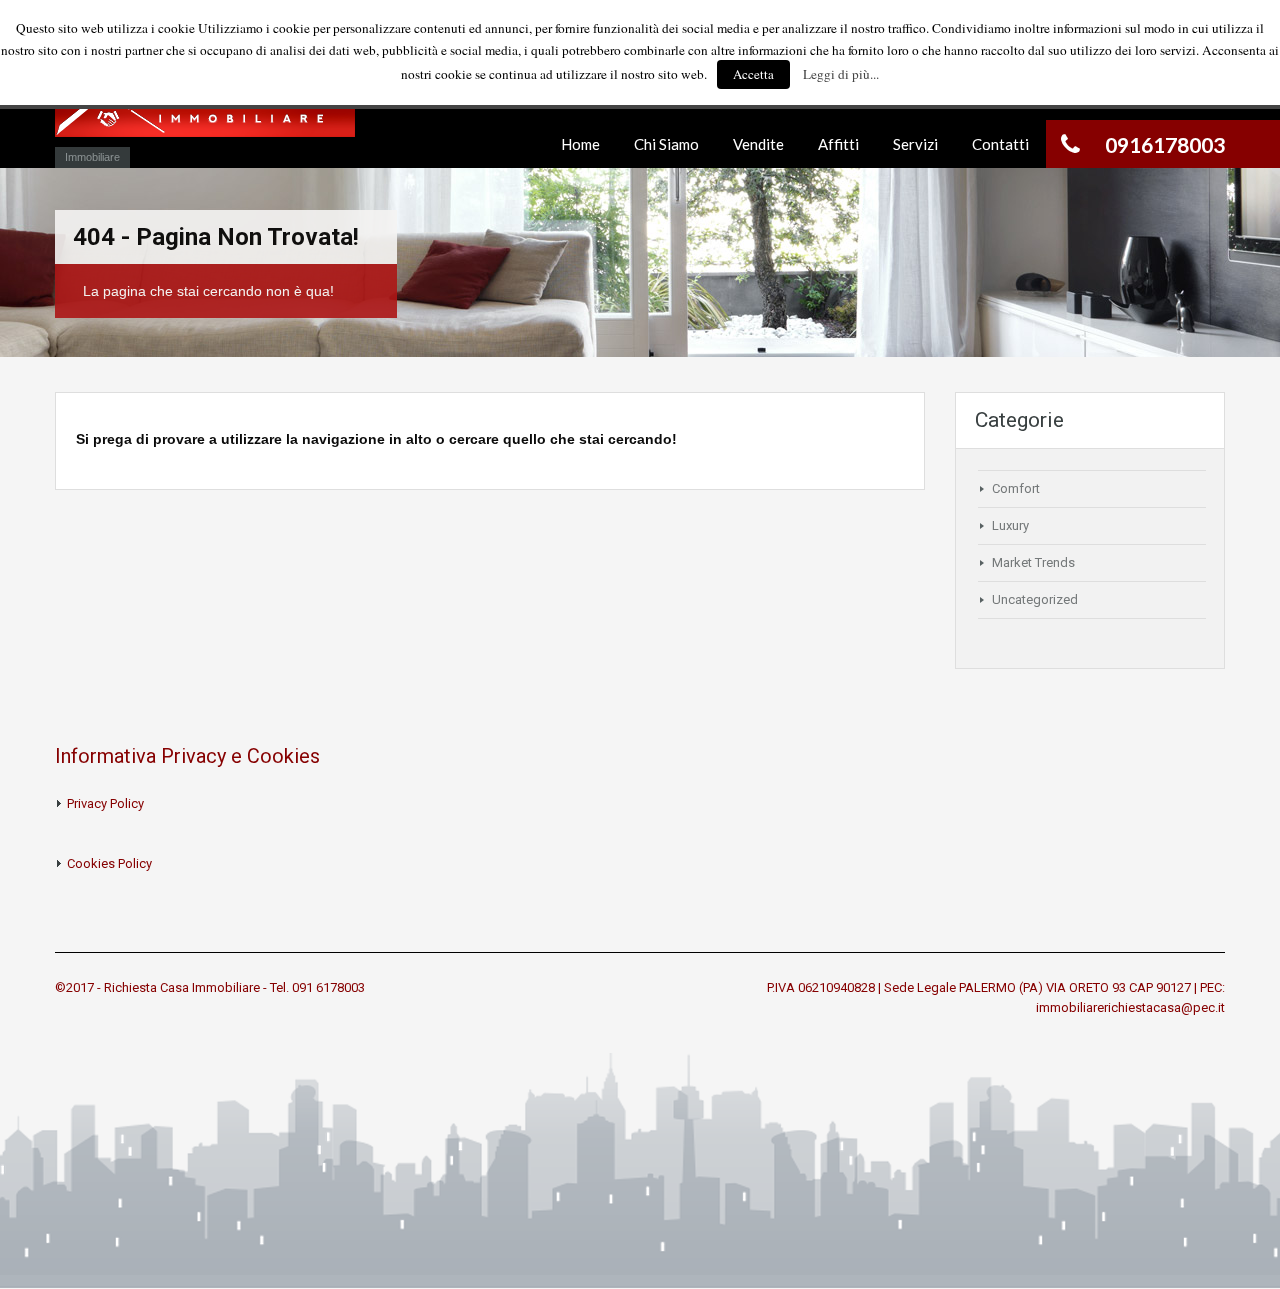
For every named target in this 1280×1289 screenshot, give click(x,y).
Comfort (1016, 488)
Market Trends (1033, 562)
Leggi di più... (841, 74)
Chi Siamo (666, 144)
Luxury (1010, 525)
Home (580, 144)
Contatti (1000, 144)
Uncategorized (1035, 599)
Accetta (753, 74)
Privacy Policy (105, 803)
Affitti (838, 144)
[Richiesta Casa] (205, 117)
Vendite (758, 144)
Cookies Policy (109, 863)
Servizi (915, 144)
